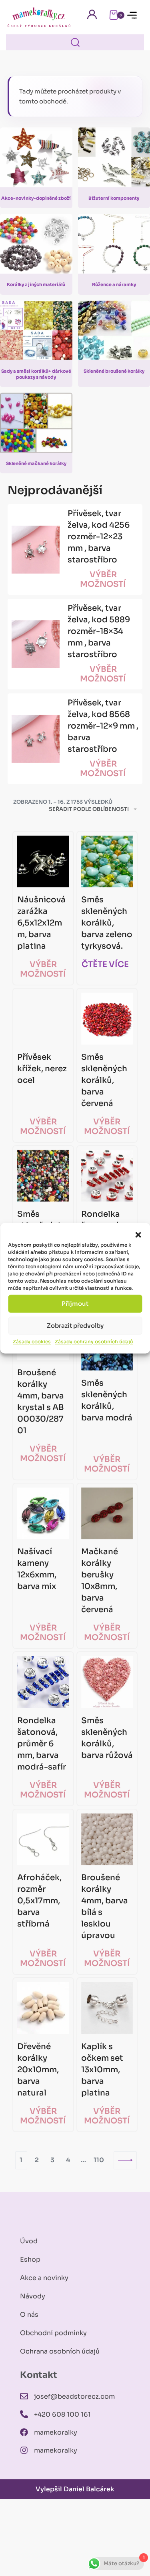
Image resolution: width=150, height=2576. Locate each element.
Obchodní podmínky (53, 2333)
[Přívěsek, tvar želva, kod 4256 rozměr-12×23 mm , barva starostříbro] (36, 550)
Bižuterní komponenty (114, 198)
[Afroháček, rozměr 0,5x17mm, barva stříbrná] (43, 1839)
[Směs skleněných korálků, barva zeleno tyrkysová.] (107, 862)
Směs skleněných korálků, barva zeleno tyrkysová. (107, 923)
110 (99, 2160)
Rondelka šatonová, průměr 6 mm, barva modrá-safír (42, 1744)
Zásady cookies (32, 1342)
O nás (29, 2315)
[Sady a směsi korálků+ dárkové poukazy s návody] (36, 334)
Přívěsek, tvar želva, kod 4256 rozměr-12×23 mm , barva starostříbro (99, 537)
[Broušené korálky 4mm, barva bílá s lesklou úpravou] (107, 1839)
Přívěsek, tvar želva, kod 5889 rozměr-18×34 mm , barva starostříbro (99, 631)
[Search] (75, 42)
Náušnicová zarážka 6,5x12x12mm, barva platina (41, 923)
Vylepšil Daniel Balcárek (75, 2489)
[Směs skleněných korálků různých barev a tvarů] (43, 1176)
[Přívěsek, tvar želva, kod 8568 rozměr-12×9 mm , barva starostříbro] (36, 739)
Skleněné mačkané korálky (36, 463)
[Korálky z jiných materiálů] (36, 247)
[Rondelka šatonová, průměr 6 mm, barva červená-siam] (107, 1176)
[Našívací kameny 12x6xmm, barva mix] (43, 1513)
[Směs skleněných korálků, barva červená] (107, 1019)
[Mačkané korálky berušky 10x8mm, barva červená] (107, 1513)
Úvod (29, 2241)
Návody (33, 2296)
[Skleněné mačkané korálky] (36, 426)
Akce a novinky (44, 2278)
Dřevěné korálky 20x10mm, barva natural (38, 2070)
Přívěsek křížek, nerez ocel (42, 1069)
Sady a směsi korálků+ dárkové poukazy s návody (36, 374)
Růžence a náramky (114, 284)
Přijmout (75, 1304)
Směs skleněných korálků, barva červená (104, 1080)
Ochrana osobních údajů (60, 2351)
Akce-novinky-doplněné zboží (36, 198)
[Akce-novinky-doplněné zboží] (36, 161)
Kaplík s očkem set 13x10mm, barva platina (102, 2070)
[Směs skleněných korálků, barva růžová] (107, 1682)
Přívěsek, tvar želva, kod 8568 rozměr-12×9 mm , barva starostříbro (103, 726)
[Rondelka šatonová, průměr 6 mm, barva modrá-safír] (43, 1682)
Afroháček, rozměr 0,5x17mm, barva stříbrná (39, 1901)
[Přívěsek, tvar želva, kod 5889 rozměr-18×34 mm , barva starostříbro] (36, 644)
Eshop (30, 2259)
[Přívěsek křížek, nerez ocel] (43, 1019)
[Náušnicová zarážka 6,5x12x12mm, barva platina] (43, 862)
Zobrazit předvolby (75, 1326)
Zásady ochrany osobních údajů (94, 1342)
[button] (138, 1235)
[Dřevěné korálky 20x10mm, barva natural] (43, 2008)
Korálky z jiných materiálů (36, 284)
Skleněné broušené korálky (114, 371)
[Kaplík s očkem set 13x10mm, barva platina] (107, 2008)
